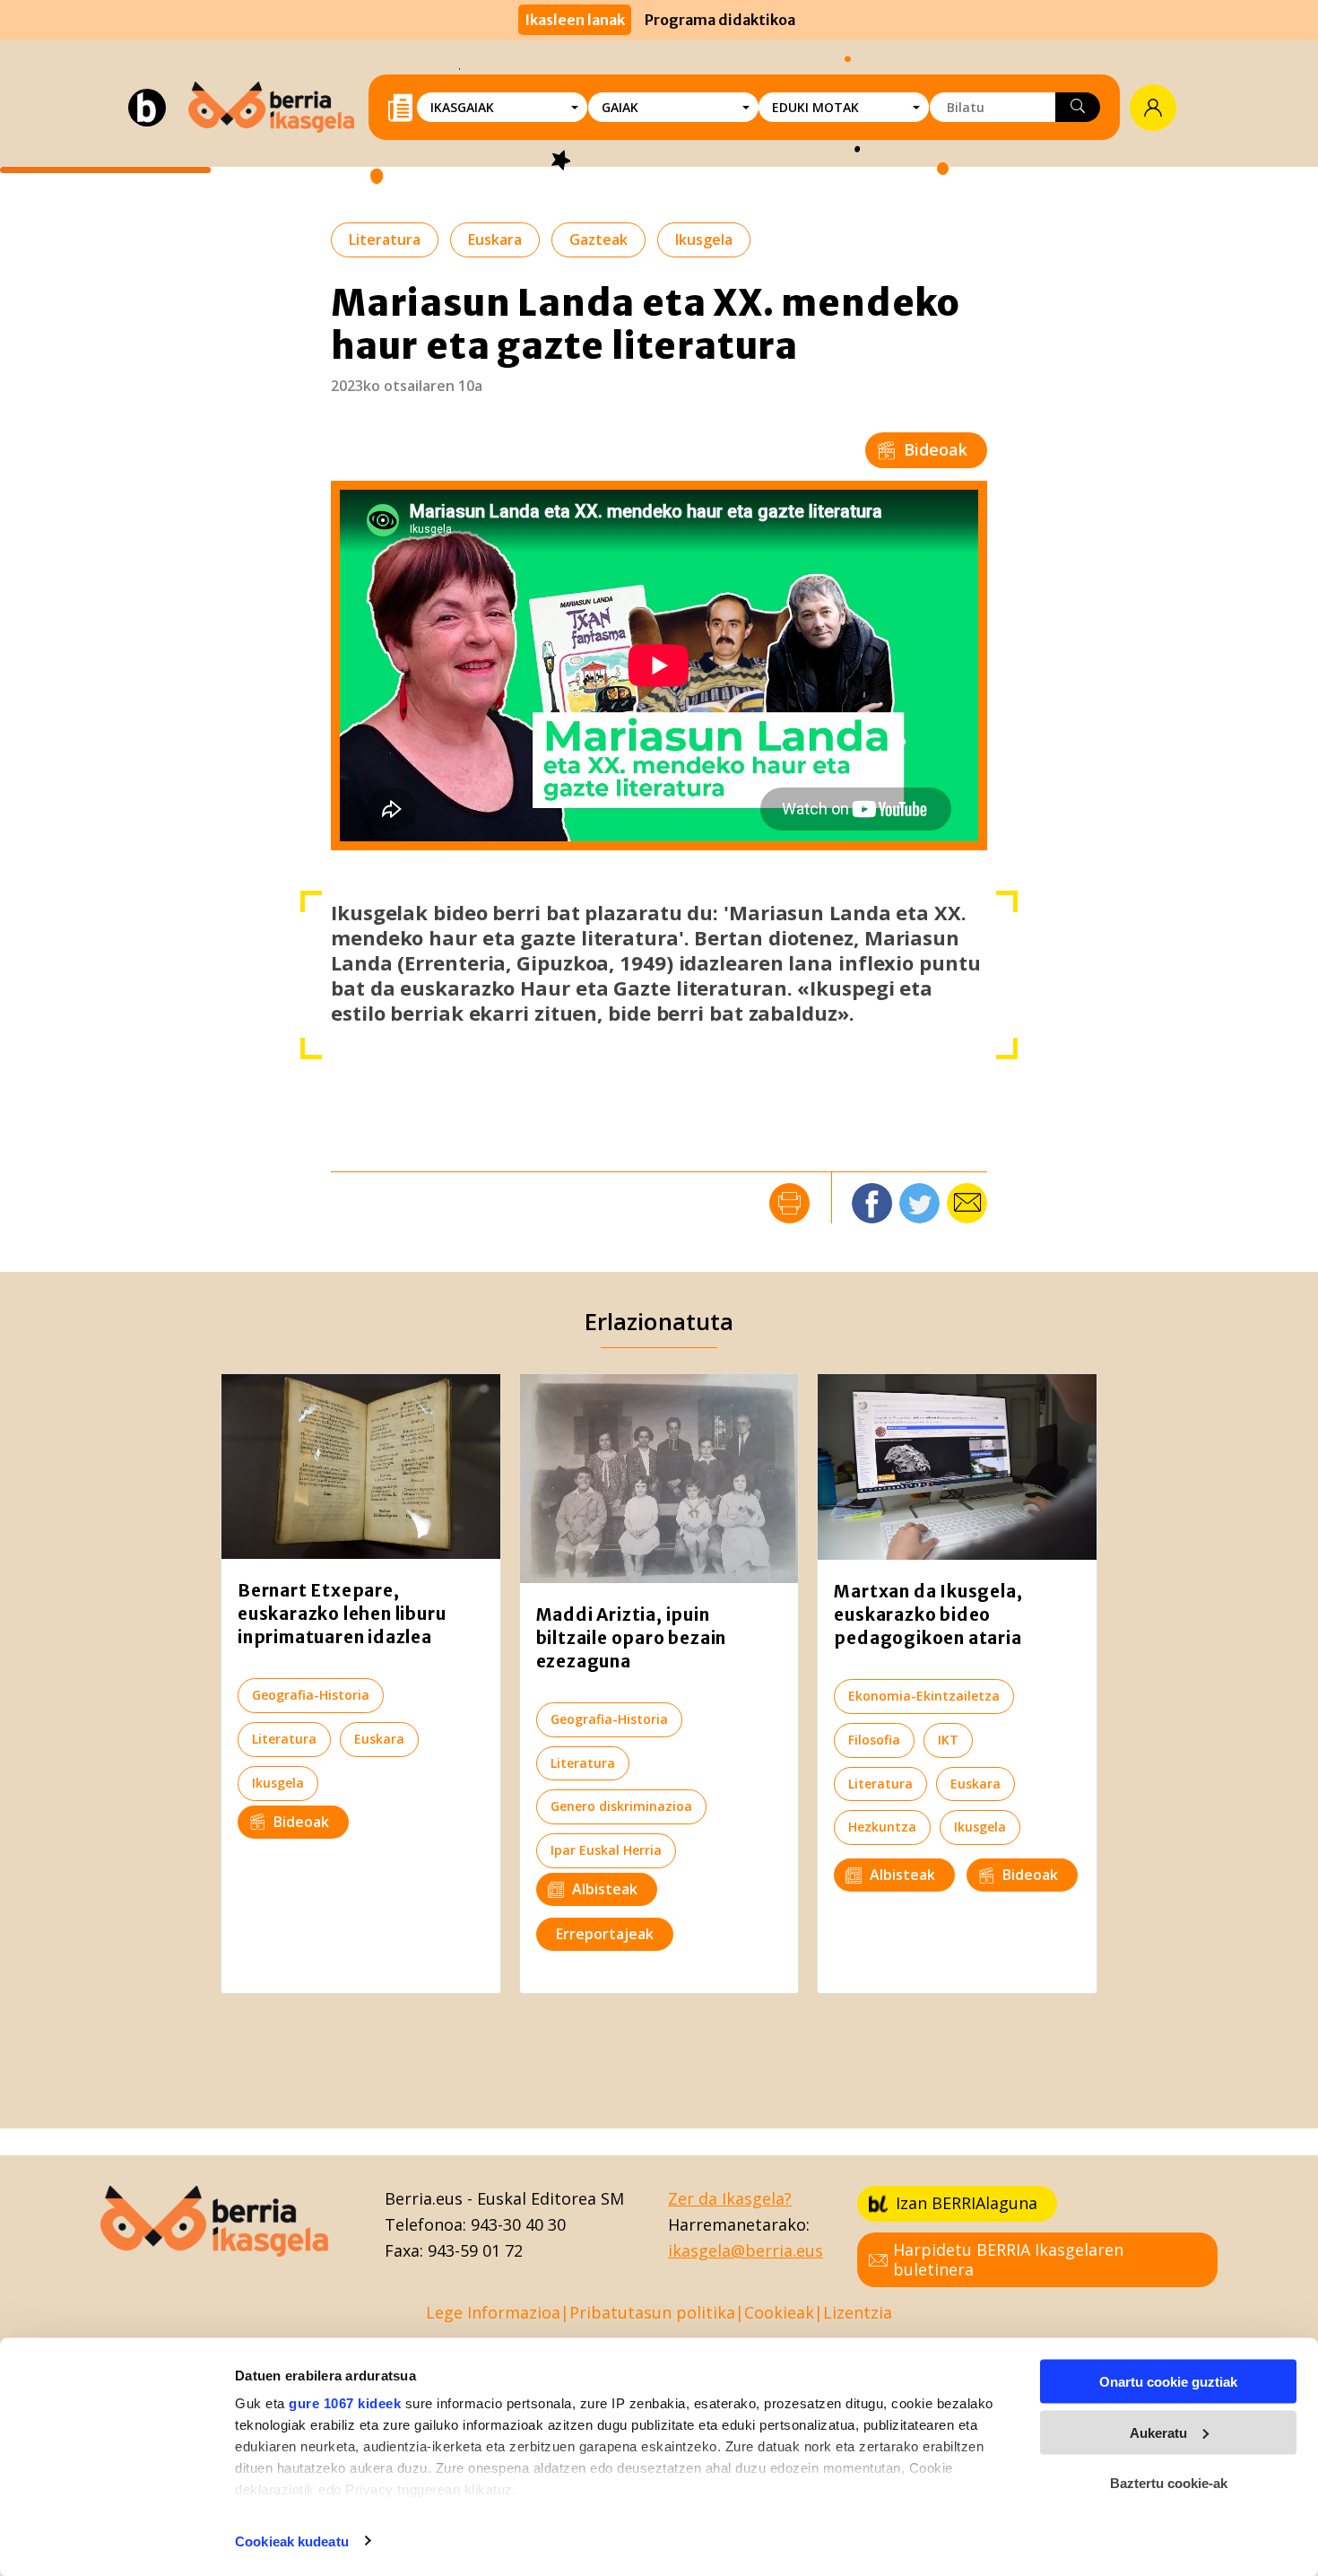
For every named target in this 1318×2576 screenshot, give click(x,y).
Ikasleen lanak (575, 20)
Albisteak (605, 1889)
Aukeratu (1158, 2432)
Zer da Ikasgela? (730, 2198)
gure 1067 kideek (345, 2403)
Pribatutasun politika (652, 2312)
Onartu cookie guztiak (1168, 2382)
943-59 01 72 (475, 2250)
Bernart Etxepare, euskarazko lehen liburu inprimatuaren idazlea (342, 1614)
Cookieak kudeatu (292, 2541)
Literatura (385, 239)
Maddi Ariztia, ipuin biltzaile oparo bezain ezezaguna (632, 1638)
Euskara (495, 239)
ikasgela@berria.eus (746, 2250)
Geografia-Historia (311, 1695)
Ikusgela (704, 239)
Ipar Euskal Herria (606, 1850)
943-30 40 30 (518, 2224)
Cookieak (779, 2312)
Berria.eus (424, 2198)
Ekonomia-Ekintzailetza (924, 1696)
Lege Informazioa (493, 2312)
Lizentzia (858, 2312)
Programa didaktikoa (720, 20)
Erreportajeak (605, 1934)
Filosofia (874, 1740)
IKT (948, 1740)
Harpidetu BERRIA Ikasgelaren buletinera (1008, 2259)
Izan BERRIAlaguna (967, 2203)
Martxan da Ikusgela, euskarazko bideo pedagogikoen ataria (928, 1614)
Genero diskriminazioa (621, 1806)
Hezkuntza (882, 1827)
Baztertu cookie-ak (1169, 2483)
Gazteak (598, 239)
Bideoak (936, 449)
